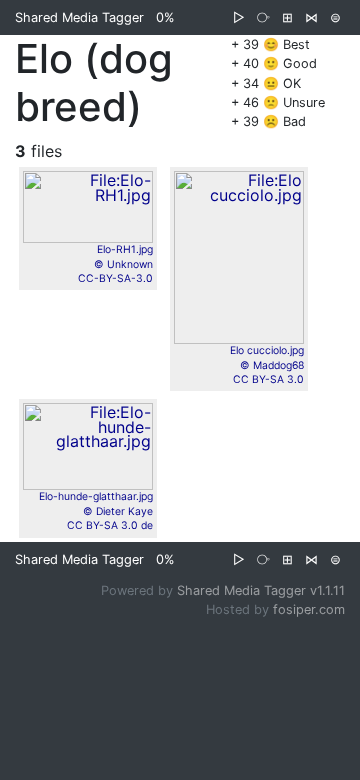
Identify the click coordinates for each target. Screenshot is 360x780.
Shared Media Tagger (79, 17)
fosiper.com (309, 609)
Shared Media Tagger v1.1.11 (261, 590)
